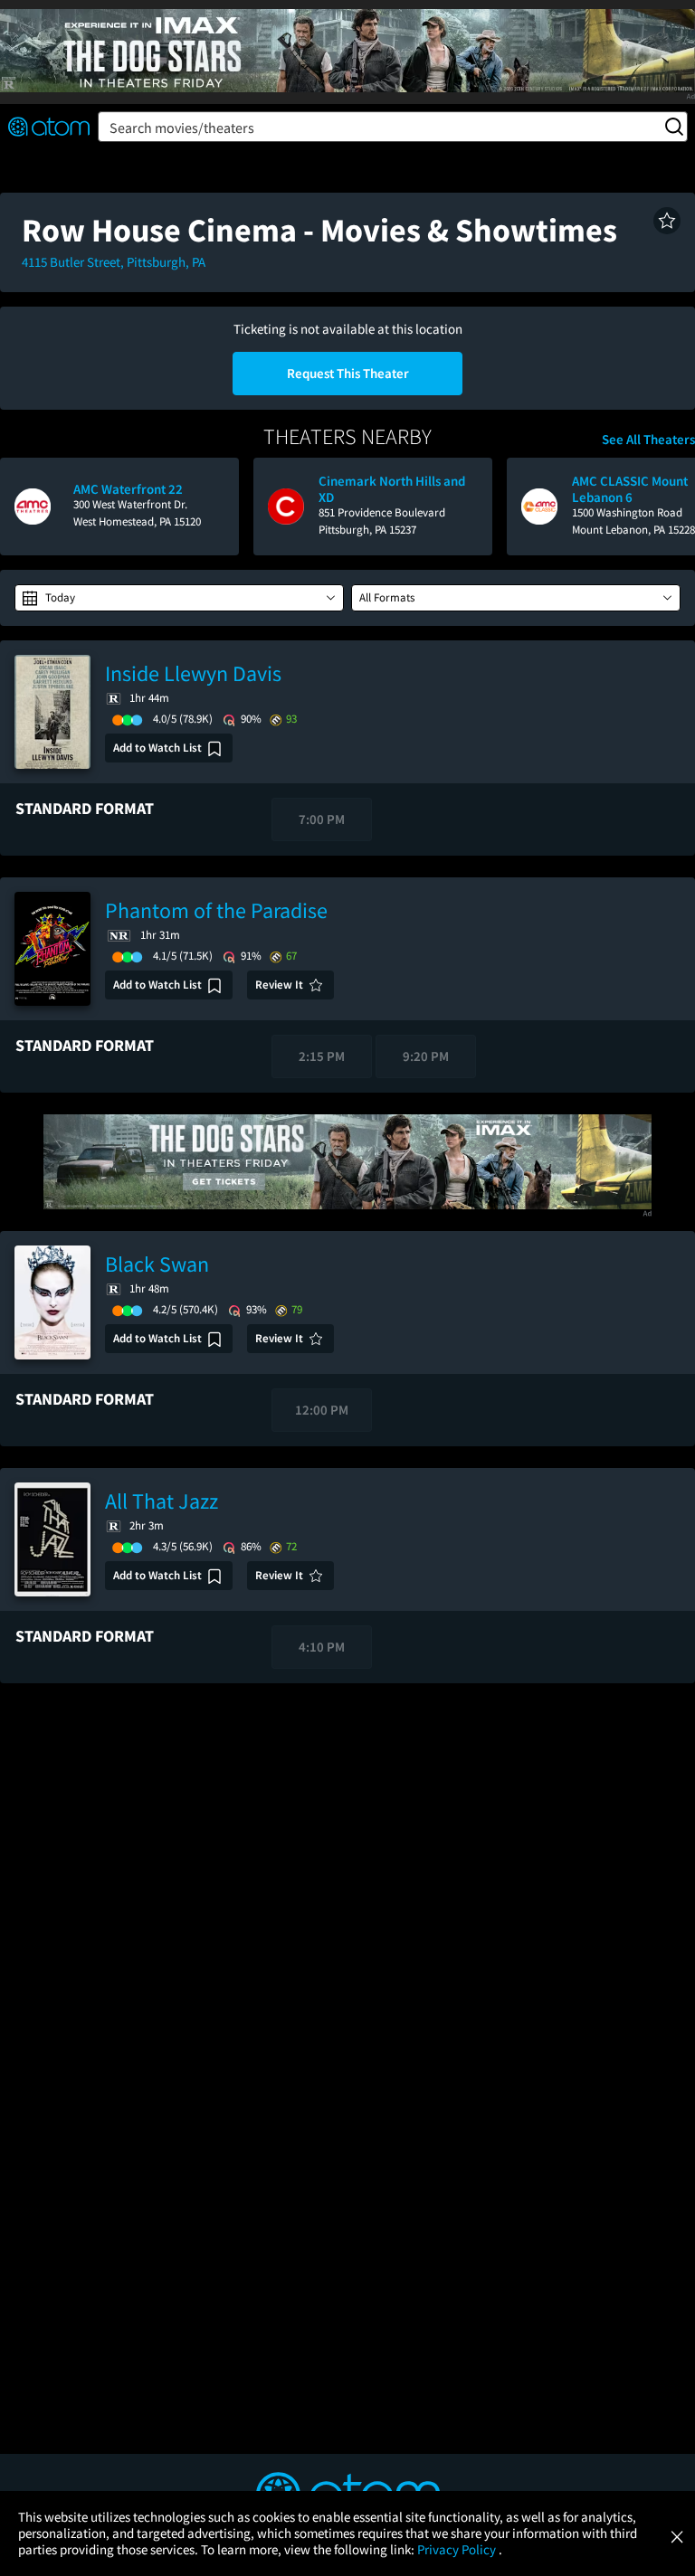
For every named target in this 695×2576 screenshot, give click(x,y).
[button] (667, 221)
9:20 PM (426, 1056)
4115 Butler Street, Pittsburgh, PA (114, 262)
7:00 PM (322, 819)
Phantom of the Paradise (216, 910)
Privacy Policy (458, 2549)
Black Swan (157, 1264)
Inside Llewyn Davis (193, 673)
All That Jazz (162, 1501)
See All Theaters (648, 440)
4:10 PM (322, 1647)
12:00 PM (322, 1410)
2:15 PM (322, 1056)
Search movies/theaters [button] (182, 128)
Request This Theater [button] (348, 373)
